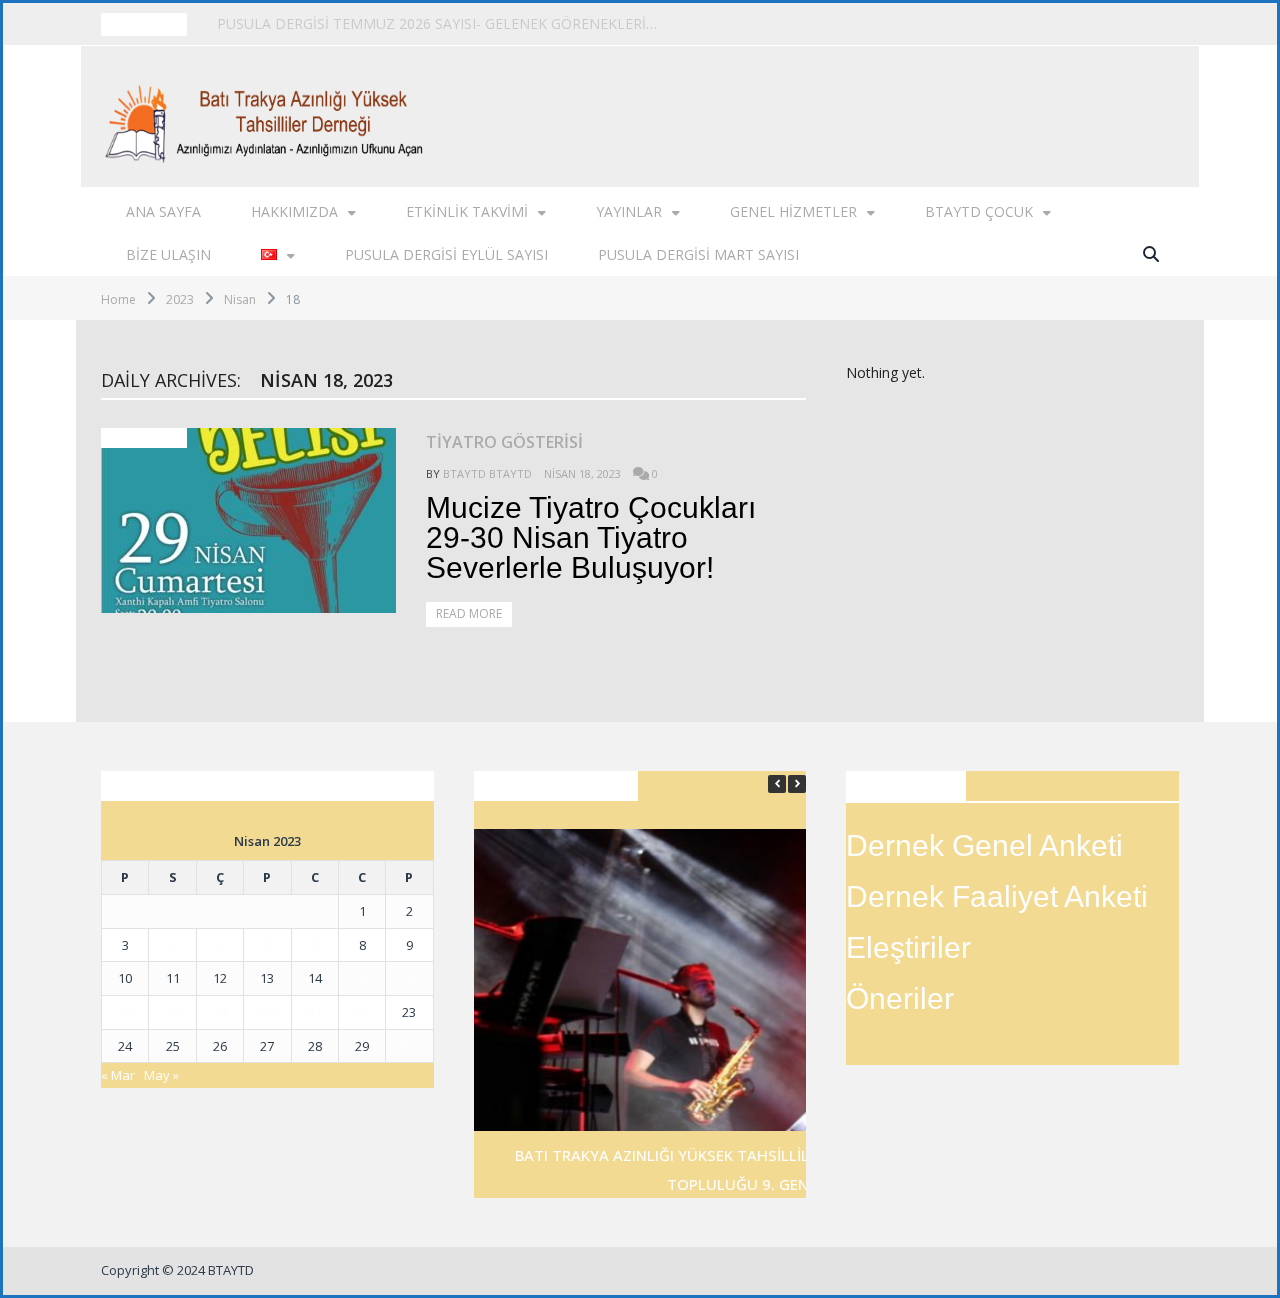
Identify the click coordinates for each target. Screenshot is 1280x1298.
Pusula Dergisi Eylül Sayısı (446, 254)
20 (267, 1012)
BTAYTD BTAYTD (487, 473)
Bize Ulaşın (168, 254)
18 (173, 1012)
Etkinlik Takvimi (467, 211)
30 (409, 1046)
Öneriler (900, 998)
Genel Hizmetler (793, 211)
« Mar (118, 1075)
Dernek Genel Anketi (984, 845)
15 (362, 978)
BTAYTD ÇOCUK (979, 211)
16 (409, 978)
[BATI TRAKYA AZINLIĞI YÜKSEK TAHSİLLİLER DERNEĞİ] (269, 116)
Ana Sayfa (163, 211)
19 (220, 1012)
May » (161, 1075)
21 (315, 1012)
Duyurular (144, 438)
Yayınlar (629, 211)
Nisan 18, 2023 (582, 473)
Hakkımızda (294, 211)
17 (125, 1012)
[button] (797, 784)
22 (362, 1012)
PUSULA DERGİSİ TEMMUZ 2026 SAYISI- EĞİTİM (375, 24)
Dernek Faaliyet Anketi (997, 896)
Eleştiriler (908, 947)
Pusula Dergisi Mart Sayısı (698, 254)
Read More (469, 613)
